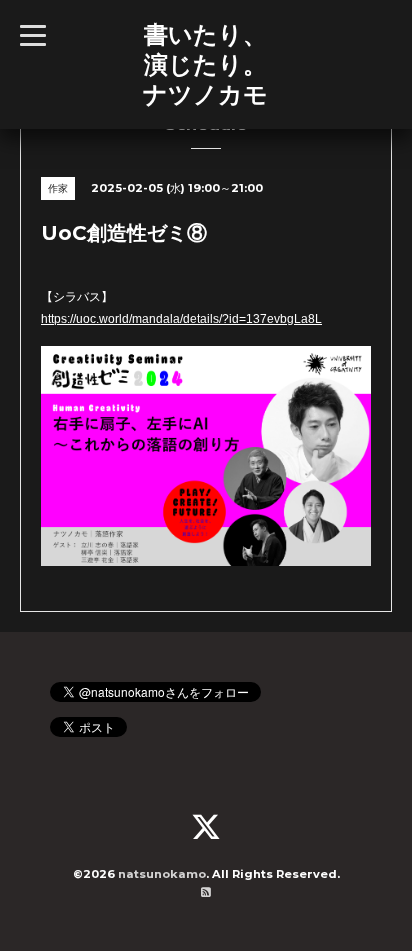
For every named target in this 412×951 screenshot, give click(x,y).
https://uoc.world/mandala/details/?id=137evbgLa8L (181, 319)
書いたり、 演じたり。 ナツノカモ (205, 64)
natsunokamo (162, 874)
